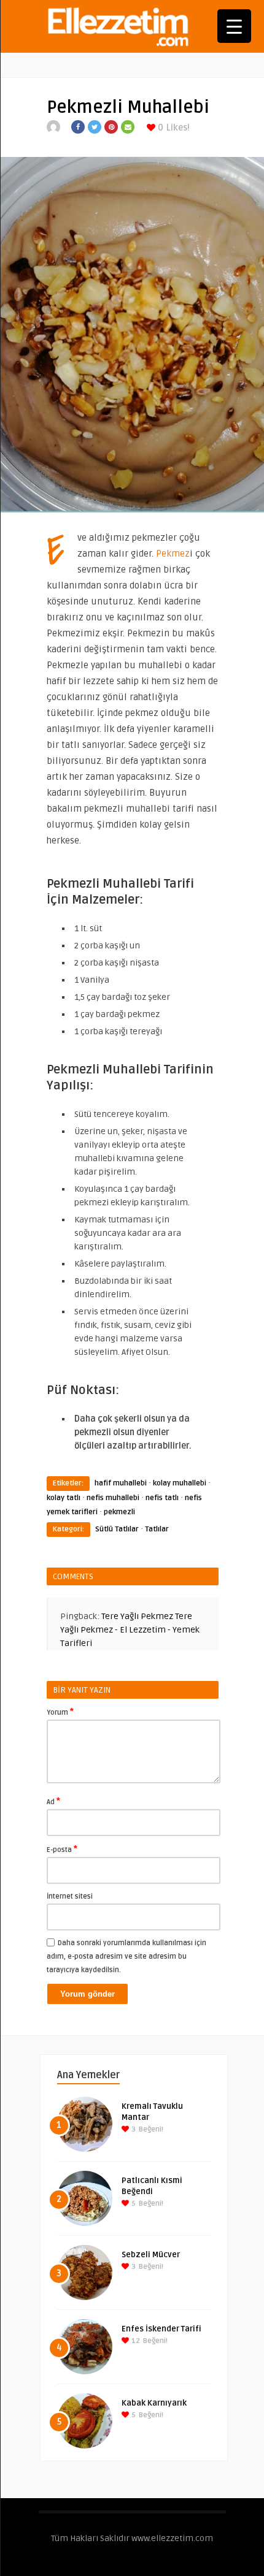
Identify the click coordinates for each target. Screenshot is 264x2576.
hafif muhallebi (121, 1483)
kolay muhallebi (180, 1483)
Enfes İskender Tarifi (161, 2329)
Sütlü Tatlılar (117, 1529)
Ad (53, 1801)
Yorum (60, 1712)
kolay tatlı (64, 1498)
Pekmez (173, 554)
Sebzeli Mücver (151, 2255)
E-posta (62, 1849)
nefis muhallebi (113, 1498)
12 (135, 2341)
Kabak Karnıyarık (154, 2403)
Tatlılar (157, 1529)
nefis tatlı (162, 1498)
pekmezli (119, 1512)
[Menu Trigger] (234, 26)
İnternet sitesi (70, 1896)
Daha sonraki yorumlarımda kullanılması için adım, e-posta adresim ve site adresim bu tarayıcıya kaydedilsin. (126, 1957)
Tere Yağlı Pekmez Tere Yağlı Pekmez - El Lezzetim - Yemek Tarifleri (130, 1630)
